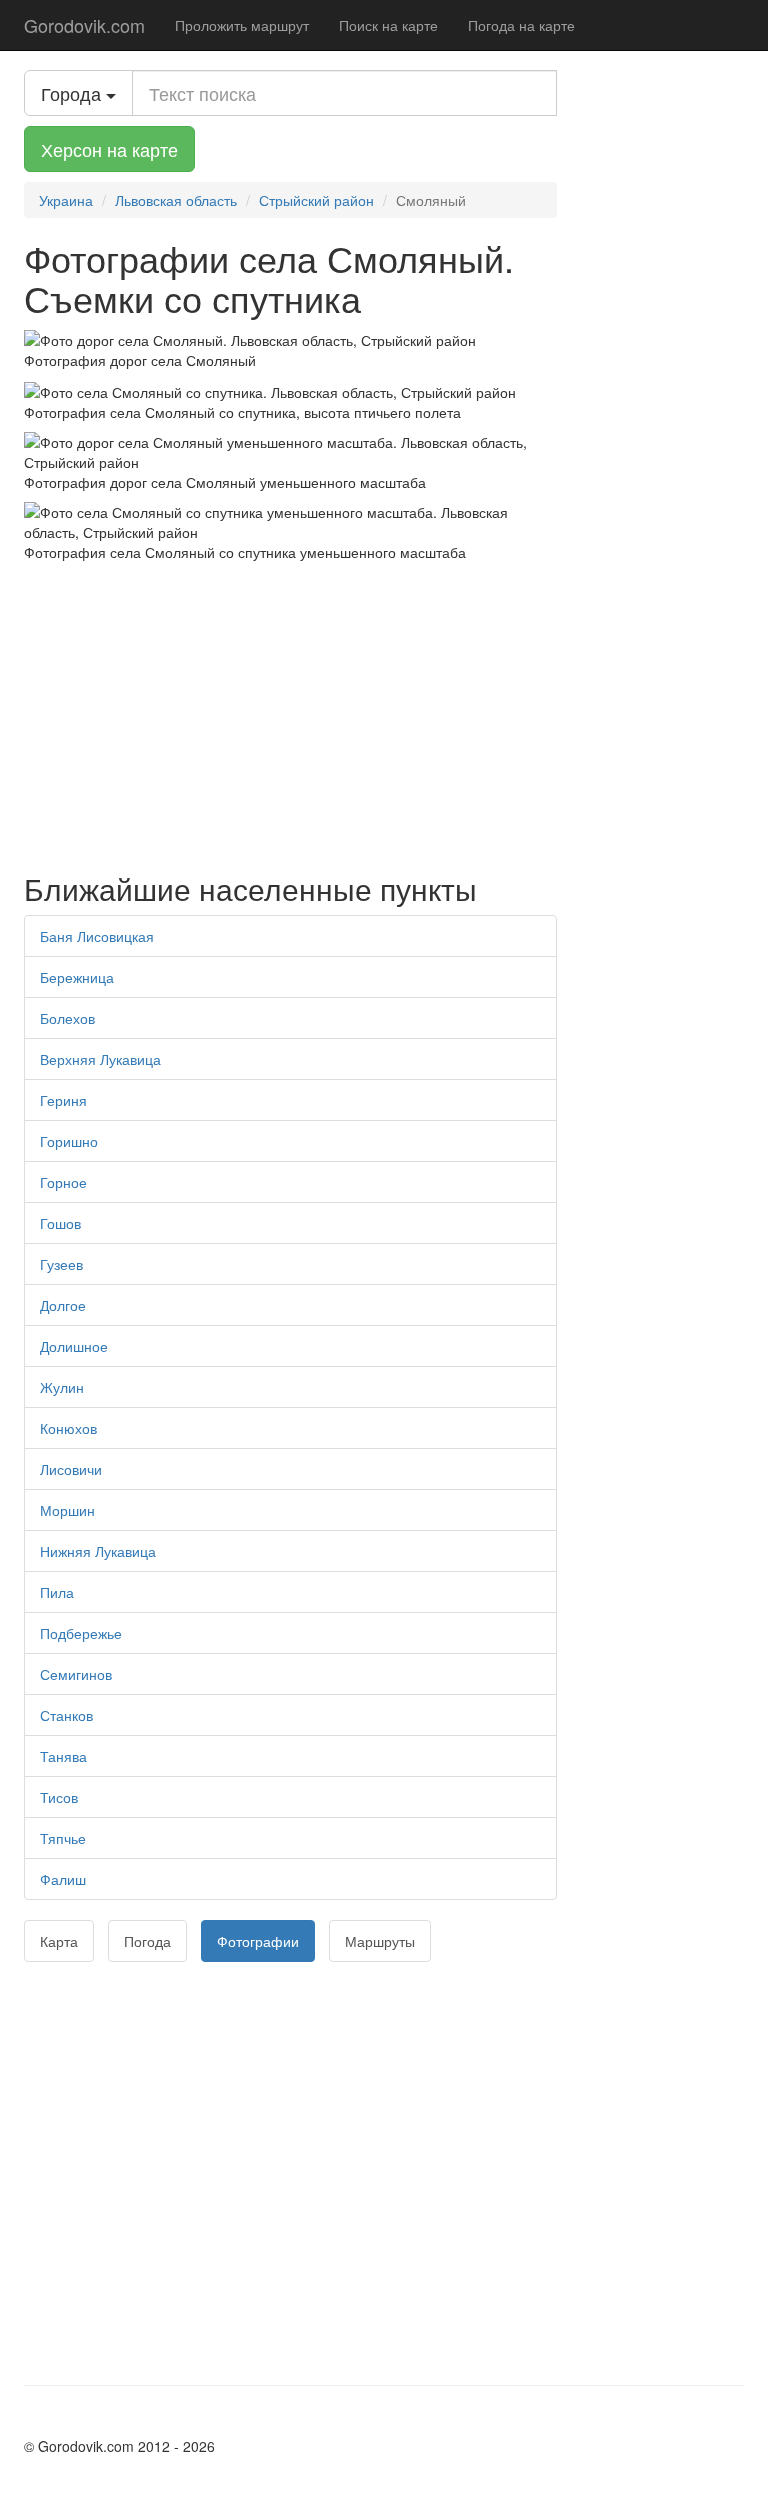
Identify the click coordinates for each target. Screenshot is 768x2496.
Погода (147, 1941)
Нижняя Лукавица (98, 1551)
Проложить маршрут (242, 25)
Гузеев (61, 1264)
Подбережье (81, 1633)
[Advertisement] (290, 712)
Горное (63, 1182)
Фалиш (63, 1879)
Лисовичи (71, 1469)
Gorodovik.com (84, 25)
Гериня (63, 1100)
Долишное (74, 1346)
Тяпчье (63, 1838)
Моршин (67, 1510)
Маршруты (380, 1941)
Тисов (59, 1797)
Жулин (62, 1387)
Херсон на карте (109, 149)
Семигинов (76, 1674)
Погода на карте (521, 25)
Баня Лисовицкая (97, 936)
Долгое (63, 1305)
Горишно (69, 1141)
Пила (57, 1592)
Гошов (60, 1223)
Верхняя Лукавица (100, 1059)
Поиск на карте (388, 25)
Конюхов (68, 1428)
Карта (59, 1941)
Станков (66, 1715)
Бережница (77, 977)
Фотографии (258, 1941)
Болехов (67, 1018)
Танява (63, 1756)
